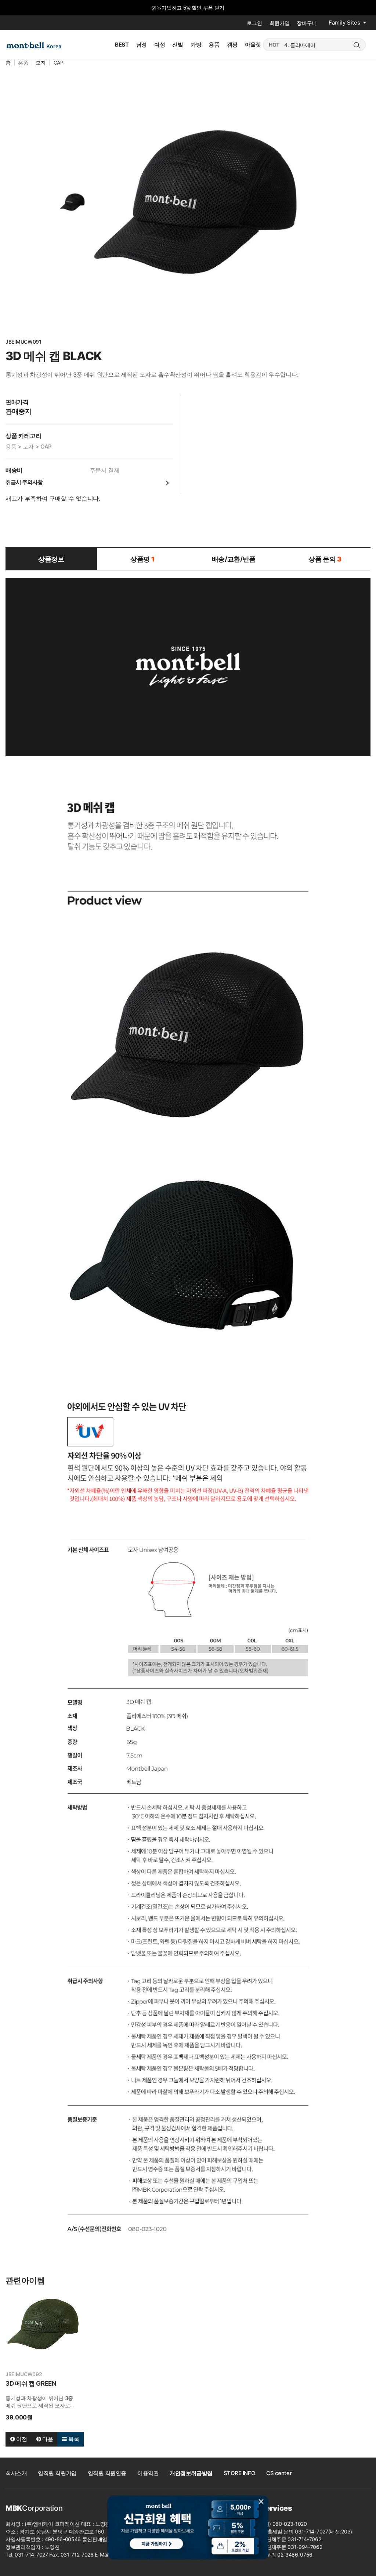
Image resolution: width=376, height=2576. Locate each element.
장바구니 (307, 23)
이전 (21, 2439)
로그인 (254, 23)
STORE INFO (240, 2473)
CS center (279, 2473)
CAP (59, 63)
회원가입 (280, 23)
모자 (41, 63)
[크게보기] (195, 202)
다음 (47, 2439)
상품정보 (51, 559)
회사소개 (16, 2473)
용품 (23, 63)
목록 (73, 2439)
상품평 (142, 559)
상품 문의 (325, 559)
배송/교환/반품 (234, 559)
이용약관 (148, 2473)
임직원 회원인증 (107, 2473)
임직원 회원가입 (57, 2473)
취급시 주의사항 (24, 482)
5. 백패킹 (295, 45)
